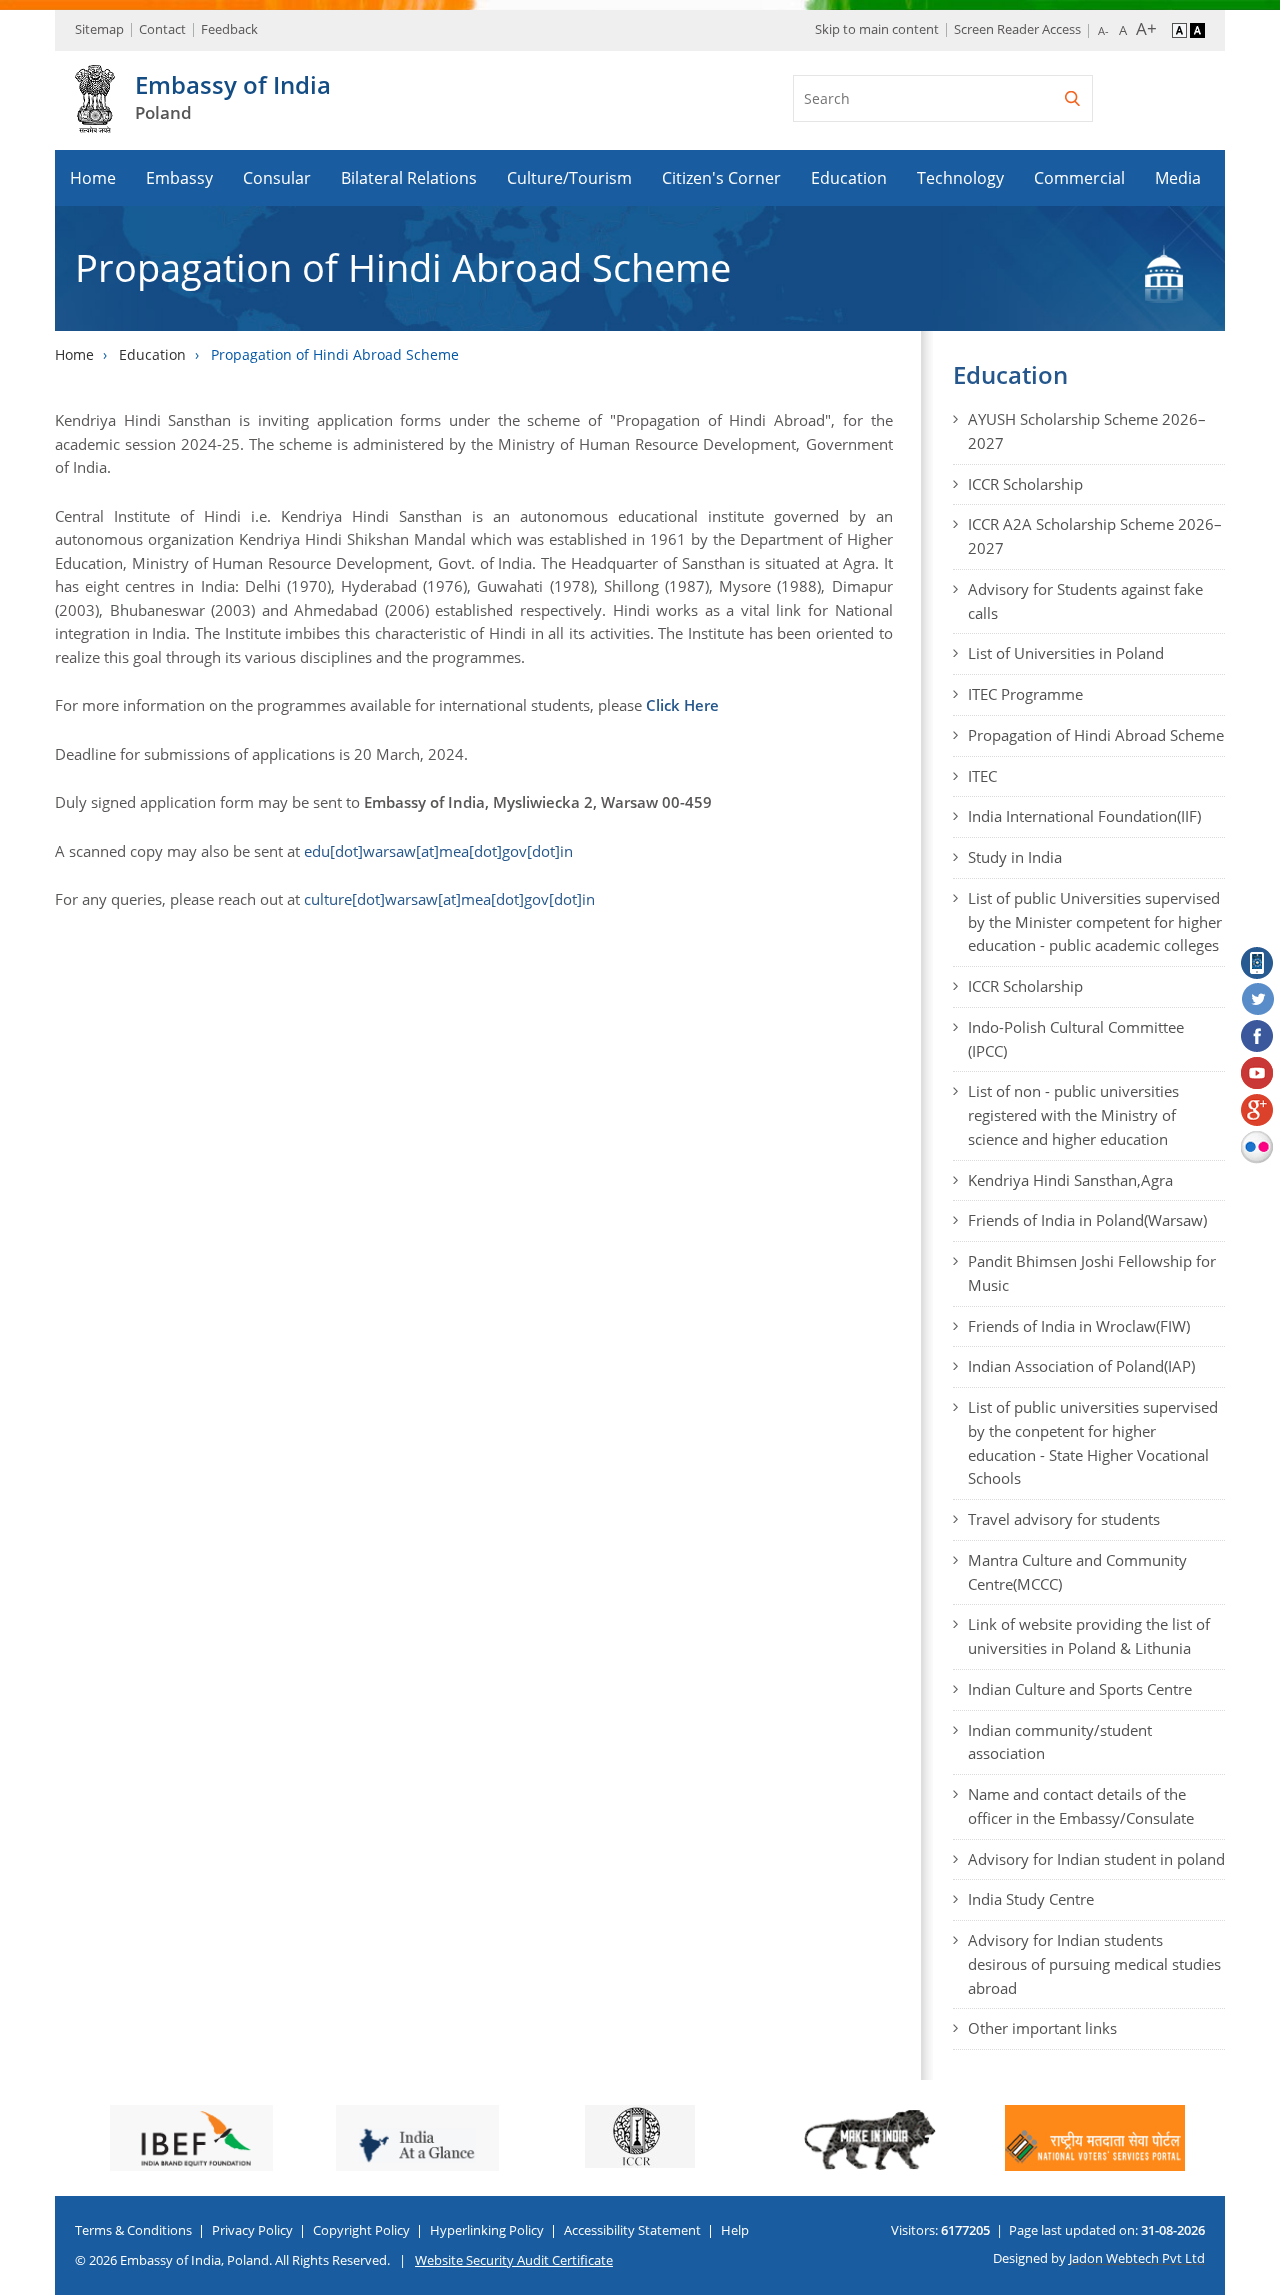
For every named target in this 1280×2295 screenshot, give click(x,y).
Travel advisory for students (1064, 1519)
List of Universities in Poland (1066, 653)
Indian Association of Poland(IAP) (1081, 1366)
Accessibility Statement (632, 2230)
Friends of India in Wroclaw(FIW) (1079, 1326)
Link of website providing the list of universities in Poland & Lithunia (1089, 1636)
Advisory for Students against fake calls (1085, 601)
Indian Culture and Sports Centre (1080, 1689)
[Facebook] (1258, 1037)
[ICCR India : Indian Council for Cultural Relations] (431, 2136)
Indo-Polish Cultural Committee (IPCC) (1076, 1039)
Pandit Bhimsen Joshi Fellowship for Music (1092, 1273)
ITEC (982, 776)
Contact (162, 29)
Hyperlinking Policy (487, 2230)
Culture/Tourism (569, 178)
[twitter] (1258, 1000)
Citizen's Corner (721, 178)
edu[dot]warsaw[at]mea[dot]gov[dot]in (438, 851)
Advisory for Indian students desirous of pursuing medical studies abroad (1094, 1964)
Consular (277, 178)
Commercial (1079, 178)
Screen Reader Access (1017, 29)
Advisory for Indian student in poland (1096, 1859)
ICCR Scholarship (1025, 484)
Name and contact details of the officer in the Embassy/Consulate (1081, 1806)
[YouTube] (1258, 1074)
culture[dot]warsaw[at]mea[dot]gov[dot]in (449, 899)
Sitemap (99, 29)
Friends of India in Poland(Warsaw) (1087, 1220)
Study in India (1015, 857)
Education (849, 178)
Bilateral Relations (409, 178)
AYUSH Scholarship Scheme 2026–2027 (1087, 431)
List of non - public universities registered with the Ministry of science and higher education (1073, 1115)
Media (1178, 178)
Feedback (229, 29)
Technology (960, 178)
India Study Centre (1031, 1899)
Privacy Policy (252, 2230)
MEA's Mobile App (1258, 963)
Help (735, 2230)
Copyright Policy (361, 2230)
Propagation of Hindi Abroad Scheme (1096, 735)
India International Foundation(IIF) (1084, 816)
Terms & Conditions (133, 2230)
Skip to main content (877, 29)
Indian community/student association (1060, 1742)
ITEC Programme (1025, 694)
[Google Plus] (1258, 1111)
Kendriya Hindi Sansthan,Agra (1070, 1180)
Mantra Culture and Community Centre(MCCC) (1077, 1572)
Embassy (179, 178)
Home (93, 178)
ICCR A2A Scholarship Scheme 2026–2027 (1095, 536)
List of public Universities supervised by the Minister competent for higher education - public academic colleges (1095, 922)
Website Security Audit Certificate (514, 2260)
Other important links (1042, 2028)
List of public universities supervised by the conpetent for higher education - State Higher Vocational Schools (1093, 1442)
